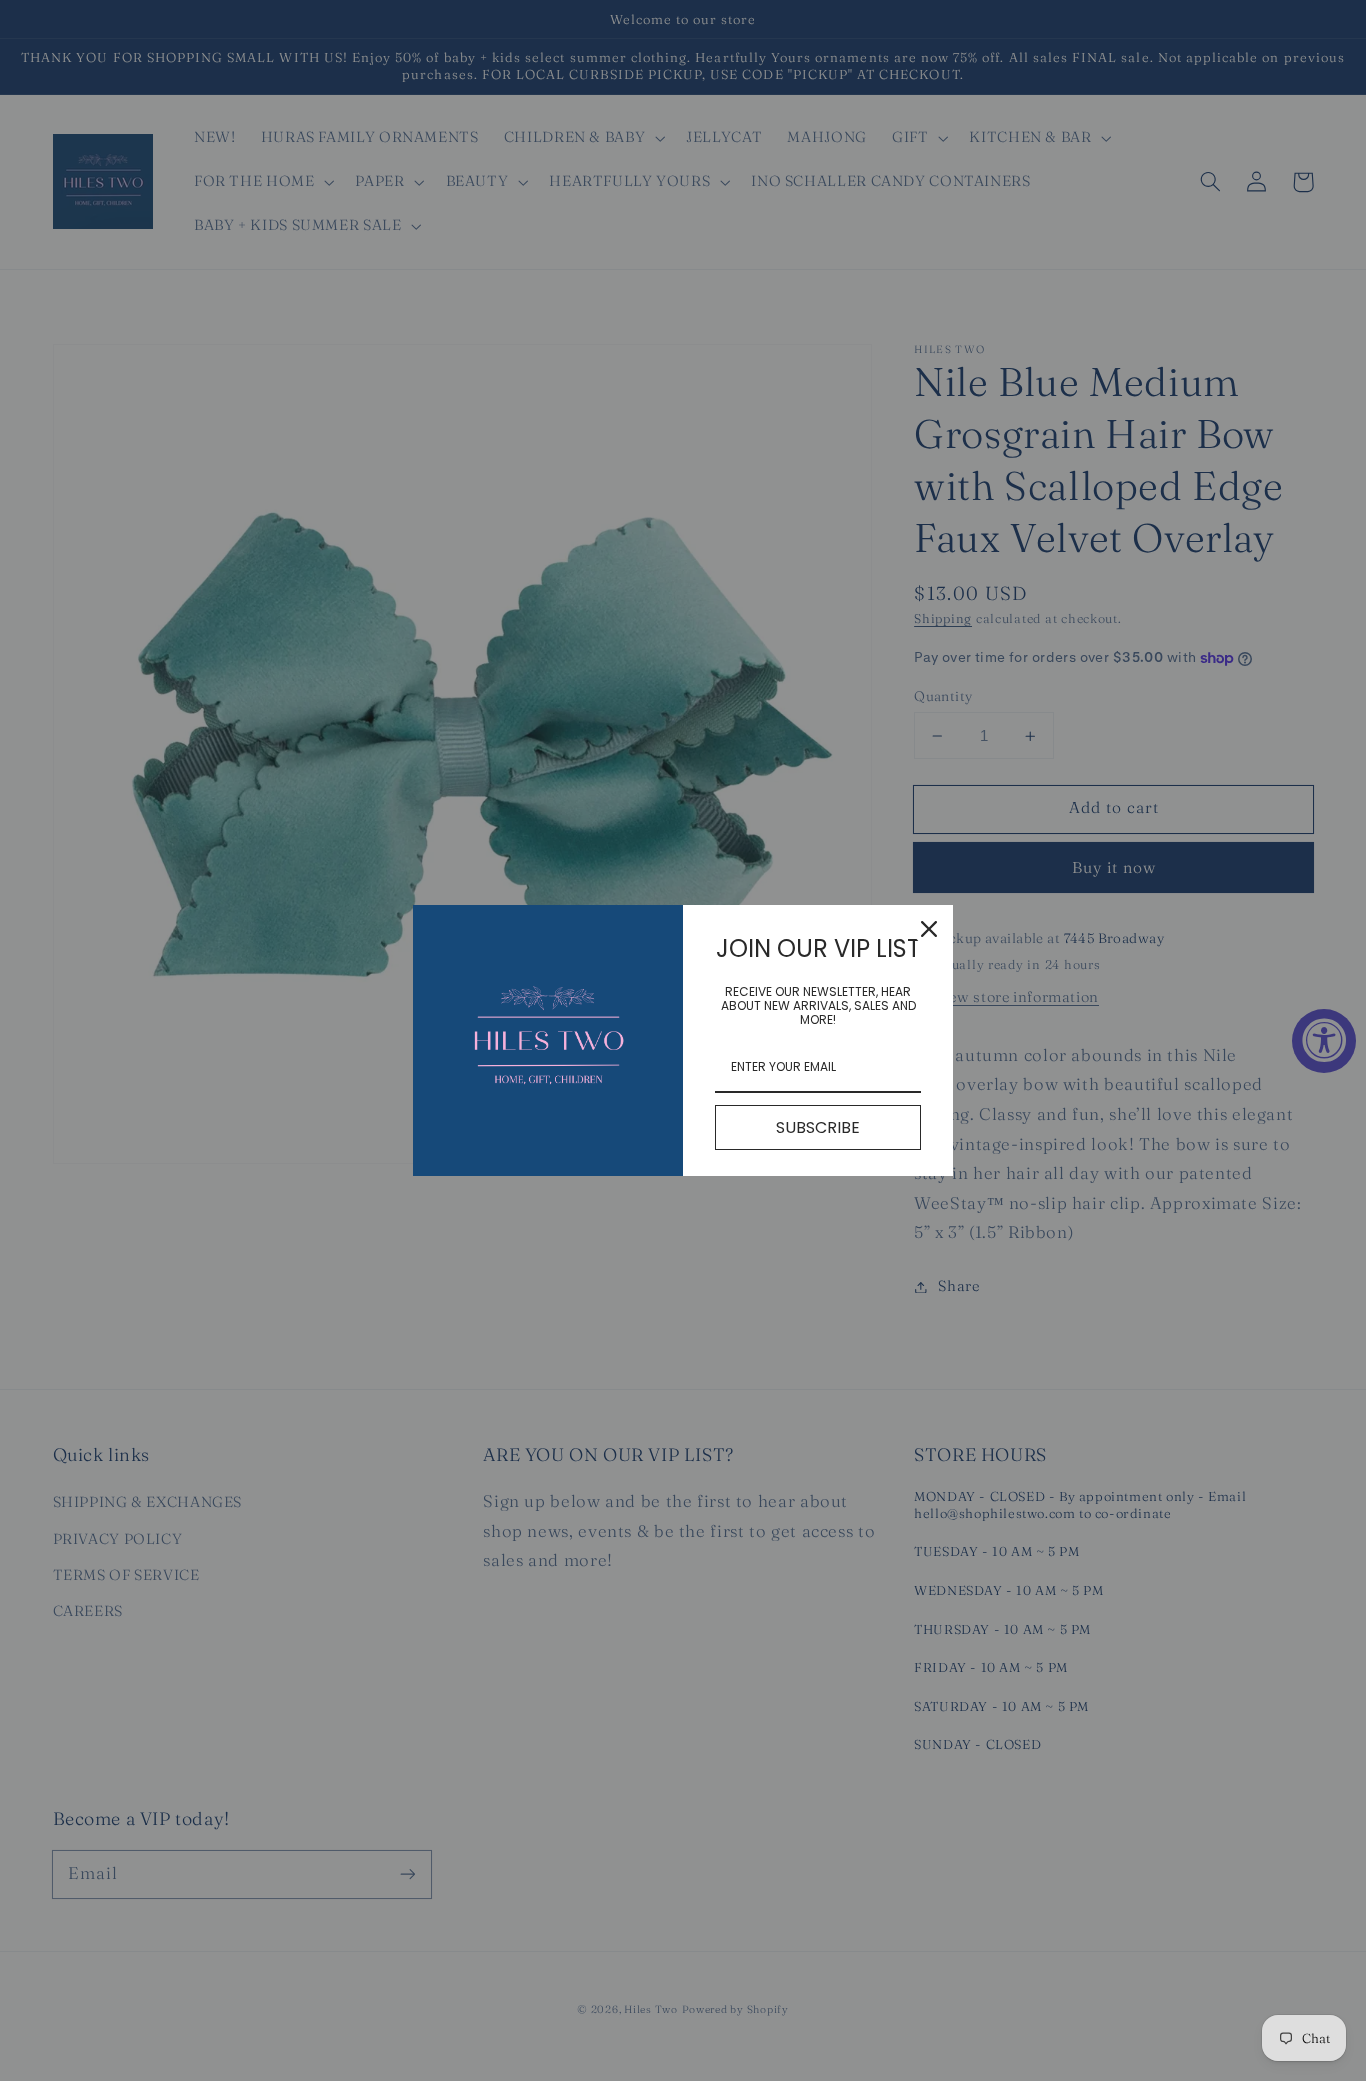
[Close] (929, 929)
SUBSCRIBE (818, 1127)
